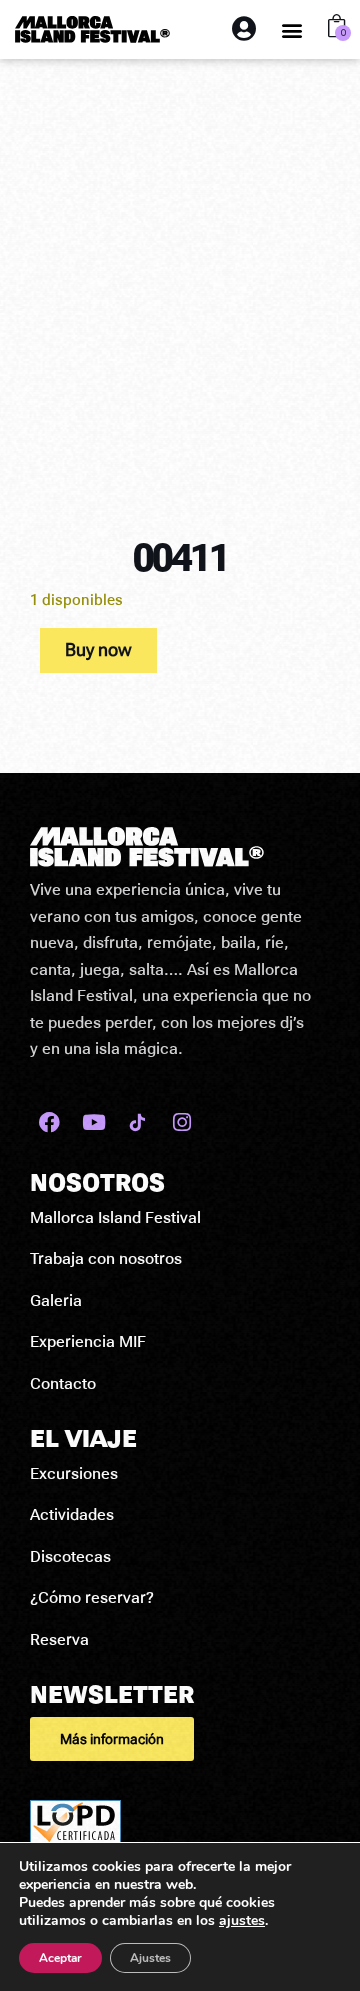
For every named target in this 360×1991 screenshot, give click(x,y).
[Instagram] (181, 1122)
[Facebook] (49, 1122)
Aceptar (60, 1958)
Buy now (98, 649)
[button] (292, 29)
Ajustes (150, 1958)
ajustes (242, 1921)
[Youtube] (93, 1122)
